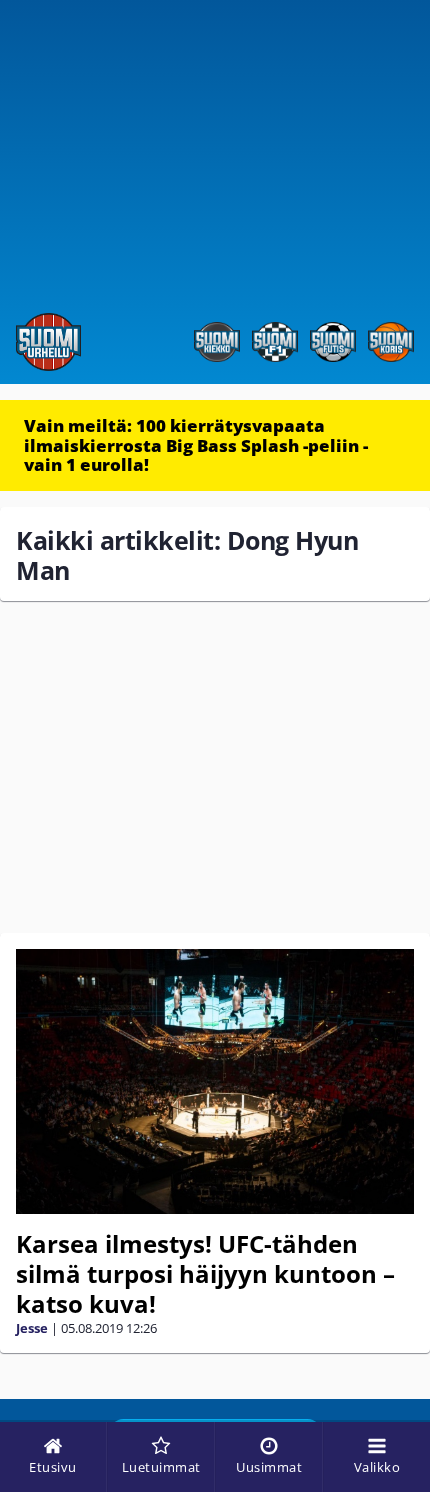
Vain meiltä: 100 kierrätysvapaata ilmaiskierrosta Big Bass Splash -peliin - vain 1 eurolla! (196, 445)
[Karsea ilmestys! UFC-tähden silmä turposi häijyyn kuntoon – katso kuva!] (215, 1081)
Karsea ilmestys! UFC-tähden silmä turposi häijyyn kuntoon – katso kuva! (205, 1273)
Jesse (32, 1328)
